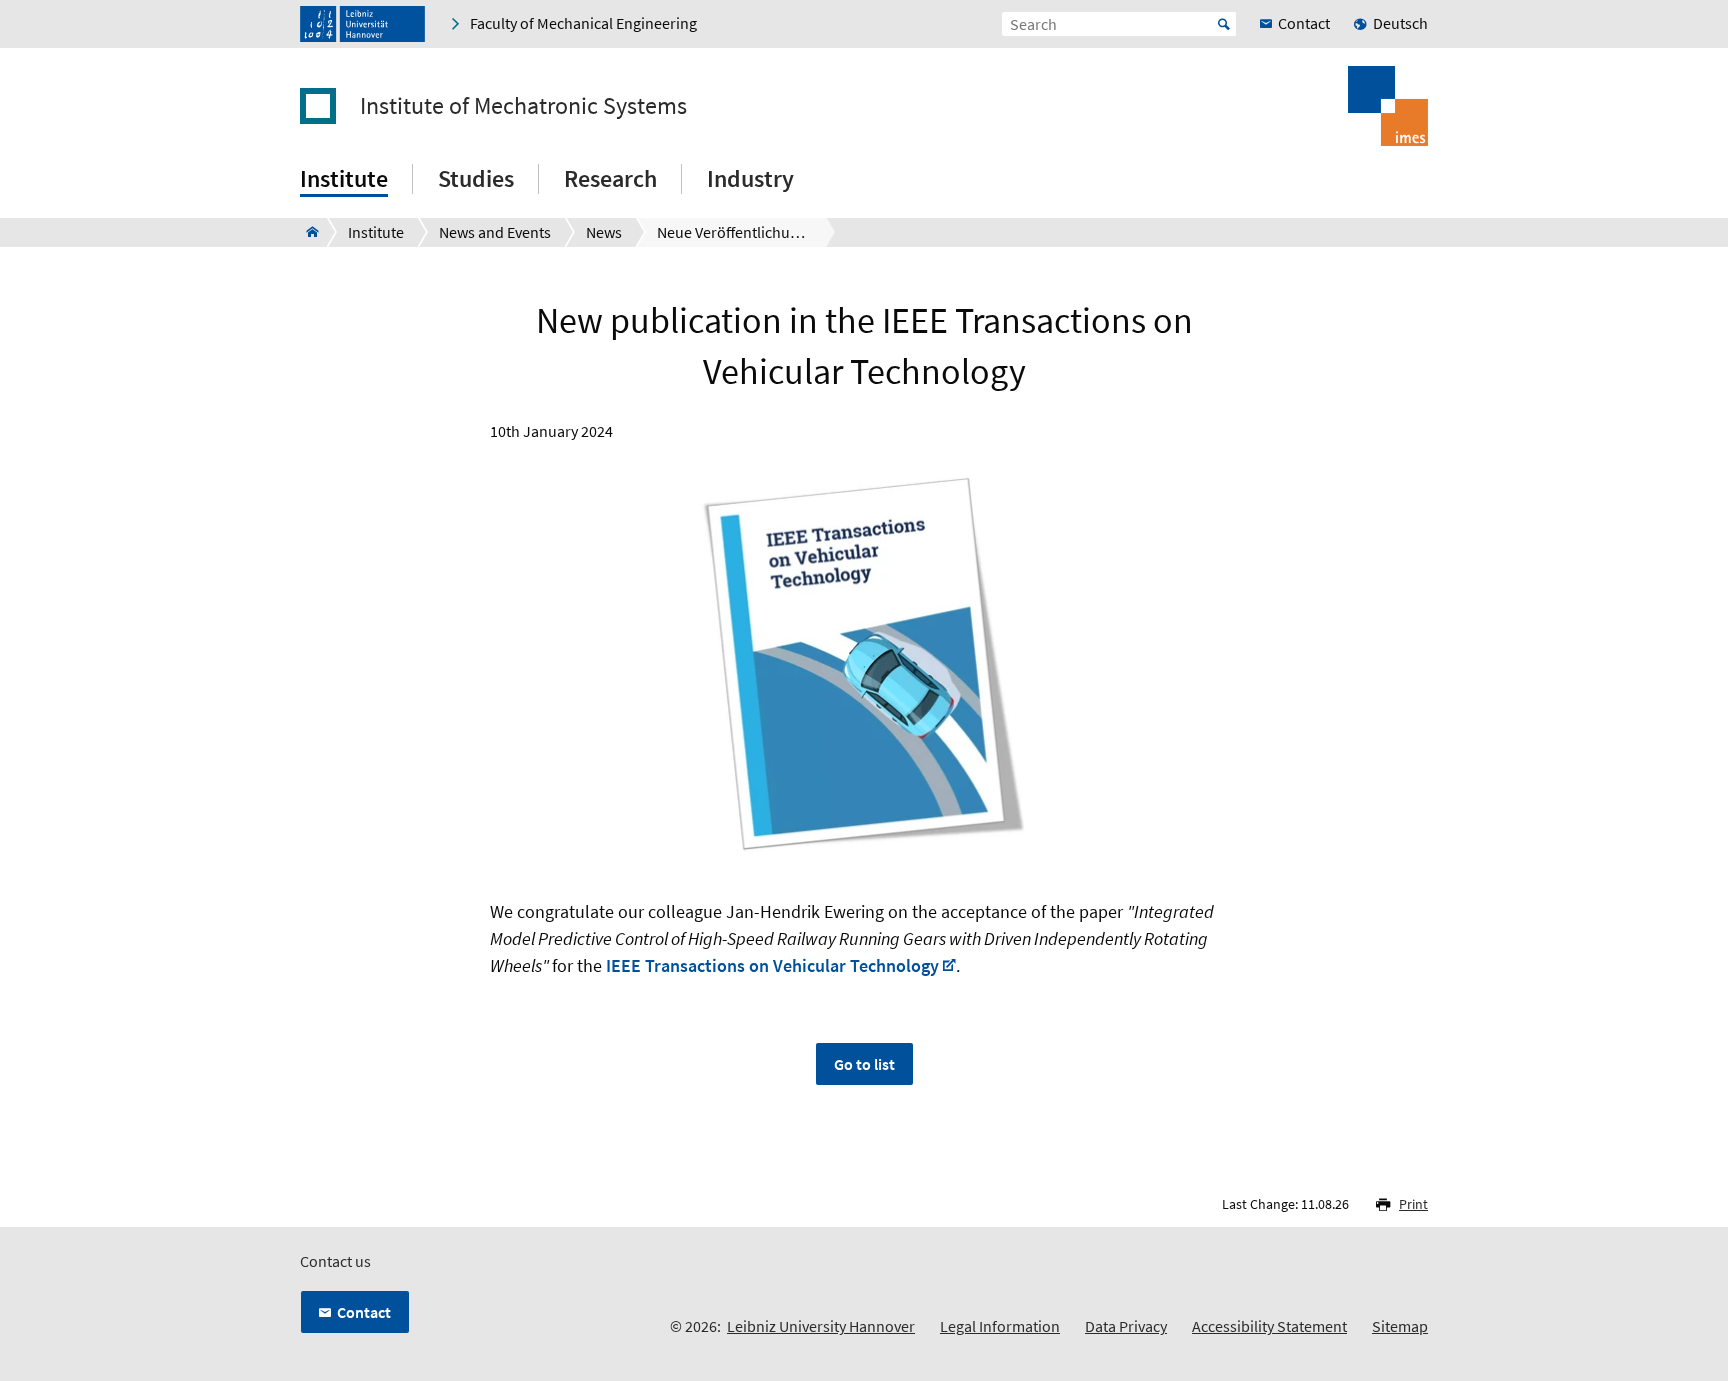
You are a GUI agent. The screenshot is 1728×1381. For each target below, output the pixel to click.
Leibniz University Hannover (821, 1326)
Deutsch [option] (1400, 23)
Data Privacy (1126, 1326)
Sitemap (1400, 1326)
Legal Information (1000, 1326)
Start (1224, 24)
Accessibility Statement (1269, 1326)
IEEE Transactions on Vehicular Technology (772, 965)
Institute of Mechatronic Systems (523, 106)
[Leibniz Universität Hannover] (362, 24)
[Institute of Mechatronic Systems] (306, 232)
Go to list (864, 1064)
